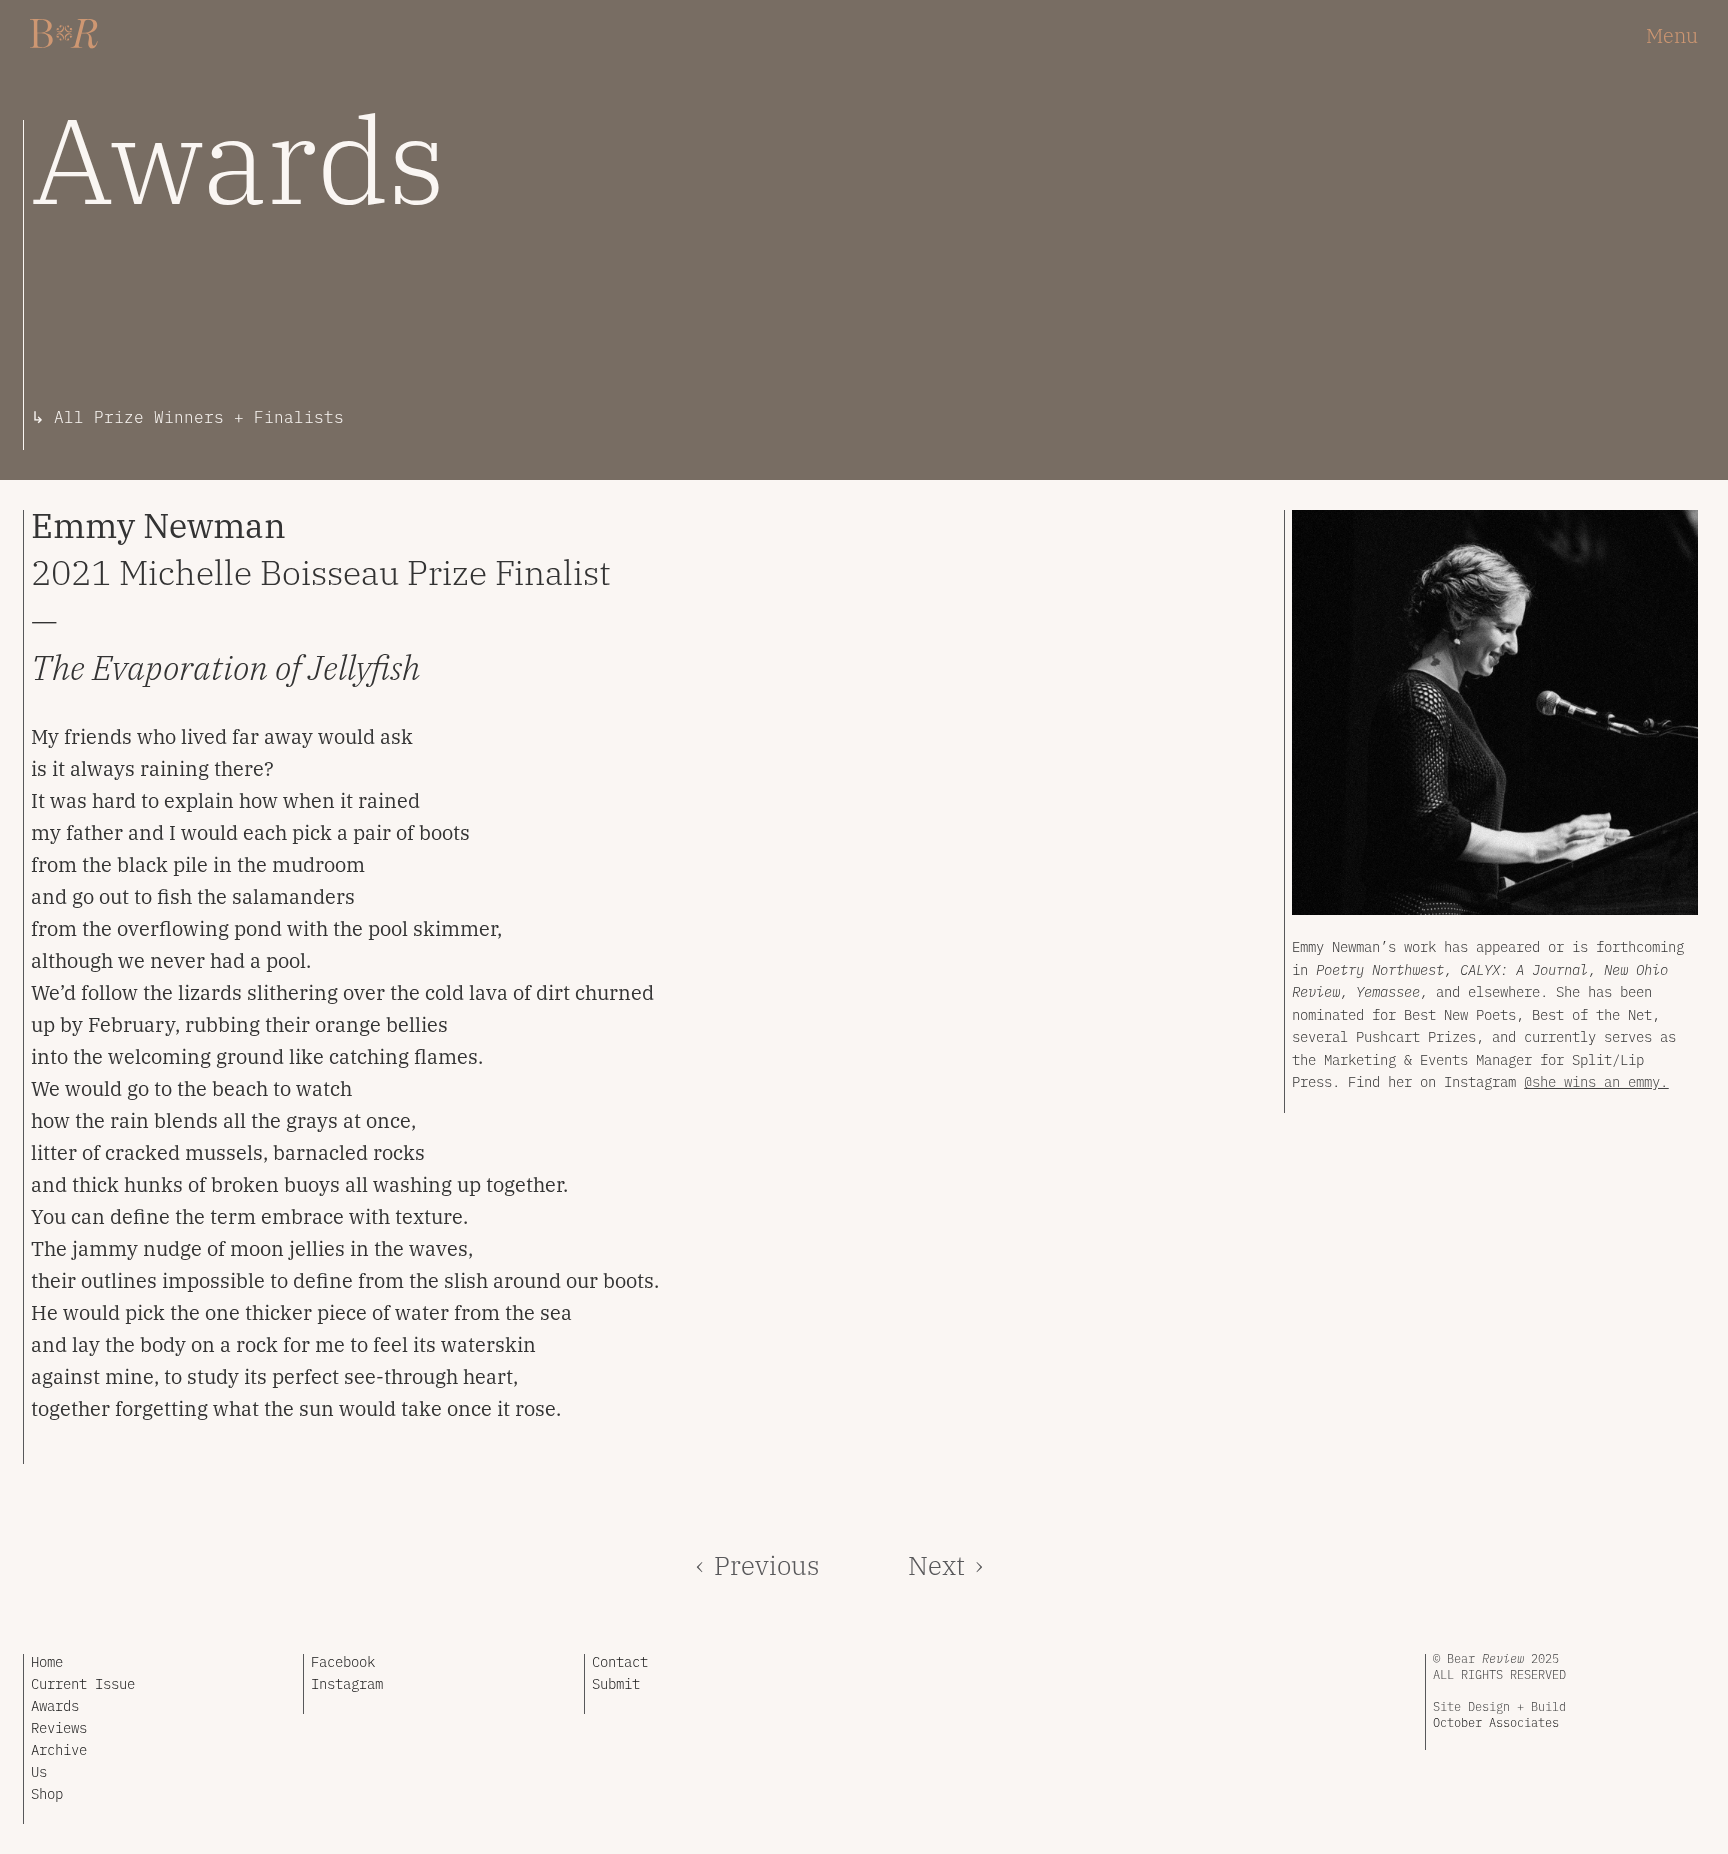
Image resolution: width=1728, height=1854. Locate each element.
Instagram (347, 1683)
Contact (620, 1661)
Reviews (59, 1727)
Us (39, 1771)
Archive (59, 1749)
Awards (55, 1705)
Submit (616, 1683)
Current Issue (83, 1683)
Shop (47, 1793)
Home (47, 1661)
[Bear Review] (65, 34)
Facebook (343, 1661)
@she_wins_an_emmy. (1596, 1081)
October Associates (1496, 1722)
